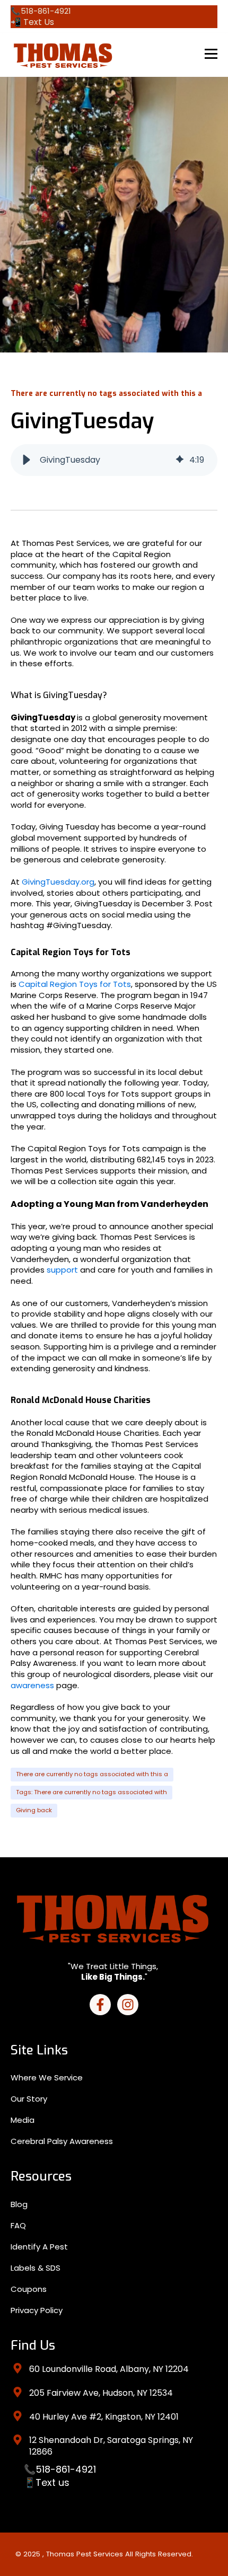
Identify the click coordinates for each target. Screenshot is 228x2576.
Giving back (34, 1810)
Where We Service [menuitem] (47, 2077)
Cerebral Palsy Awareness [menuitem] (62, 2141)
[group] (114, 460)
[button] (27, 460)
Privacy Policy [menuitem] (37, 2310)
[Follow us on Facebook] (100, 2005)
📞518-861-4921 (60, 2469)
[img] (180, 460)
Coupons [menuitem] (29, 2289)
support (63, 1270)
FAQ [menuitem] (18, 2225)
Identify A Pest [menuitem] (39, 2247)
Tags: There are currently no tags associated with (91, 1792)
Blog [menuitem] (19, 2204)
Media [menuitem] (23, 2120)
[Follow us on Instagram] (128, 2005)
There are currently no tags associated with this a (92, 1774)
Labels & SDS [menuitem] (36, 2268)
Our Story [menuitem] (29, 2099)
